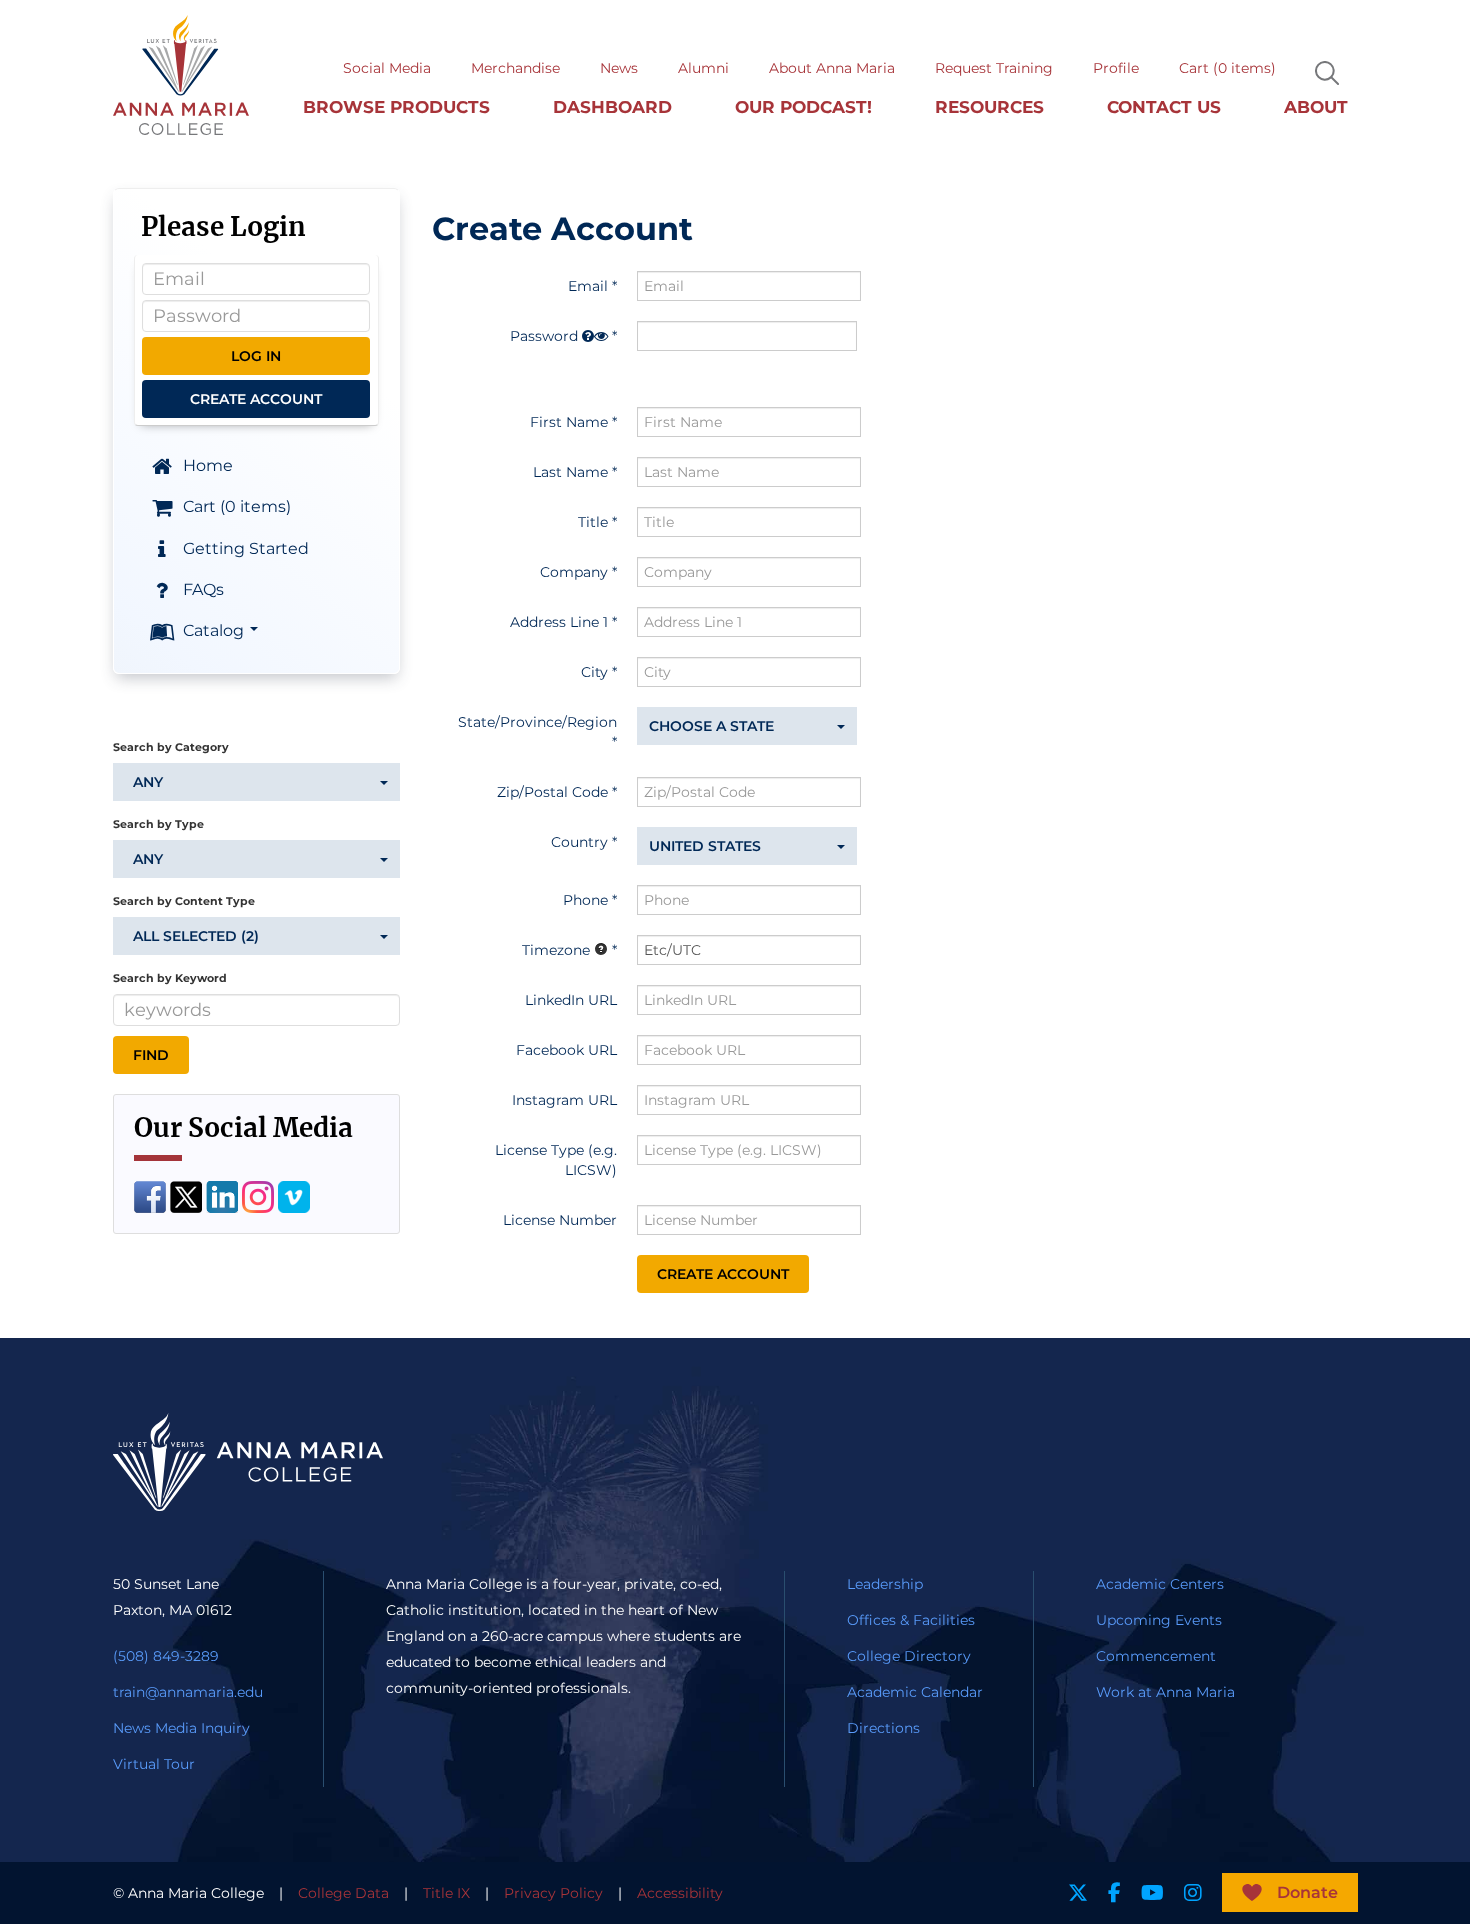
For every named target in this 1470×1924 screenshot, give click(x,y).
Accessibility (680, 1893)
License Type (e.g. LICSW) (556, 1160)
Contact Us (1164, 107)
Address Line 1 (559, 622)
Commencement (1156, 1656)
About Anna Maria (832, 68)
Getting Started (244, 547)
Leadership (885, 1584)
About (1316, 107)
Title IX (446, 1893)
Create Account (256, 399)
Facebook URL (566, 1050)
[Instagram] (258, 1195)
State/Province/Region (537, 722)
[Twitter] (186, 1195)
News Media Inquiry (181, 1728)
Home (206, 465)
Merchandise (515, 68)
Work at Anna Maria (1165, 1692)
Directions (883, 1728)
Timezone (556, 950)
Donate (1307, 1892)
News (619, 68)
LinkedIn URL (571, 1000)
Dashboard (612, 107)
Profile (1116, 68)
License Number (560, 1220)
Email (588, 286)
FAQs (201, 589)
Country (579, 842)
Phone (585, 900)
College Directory (909, 1656)
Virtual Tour (154, 1764)
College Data (343, 1893)
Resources (989, 107)
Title (593, 522)
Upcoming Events (1159, 1620)
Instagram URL (564, 1100)
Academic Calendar (915, 1692)
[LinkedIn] (222, 1195)
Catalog (213, 630)
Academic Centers (1160, 1584)
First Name (569, 422)
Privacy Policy (553, 1893)
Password (544, 336)
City (594, 672)
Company (574, 572)
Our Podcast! (803, 107)
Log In (256, 356)
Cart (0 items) (1227, 68)
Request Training (994, 68)
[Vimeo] (294, 1195)
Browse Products (396, 107)
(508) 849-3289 (166, 1656)
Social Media (387, 68)
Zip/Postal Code (552, 792)
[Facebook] (150, 1195)
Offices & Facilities (911, 1620)
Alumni (703, 68)
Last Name (570, 472)
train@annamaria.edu (188, 1692)
